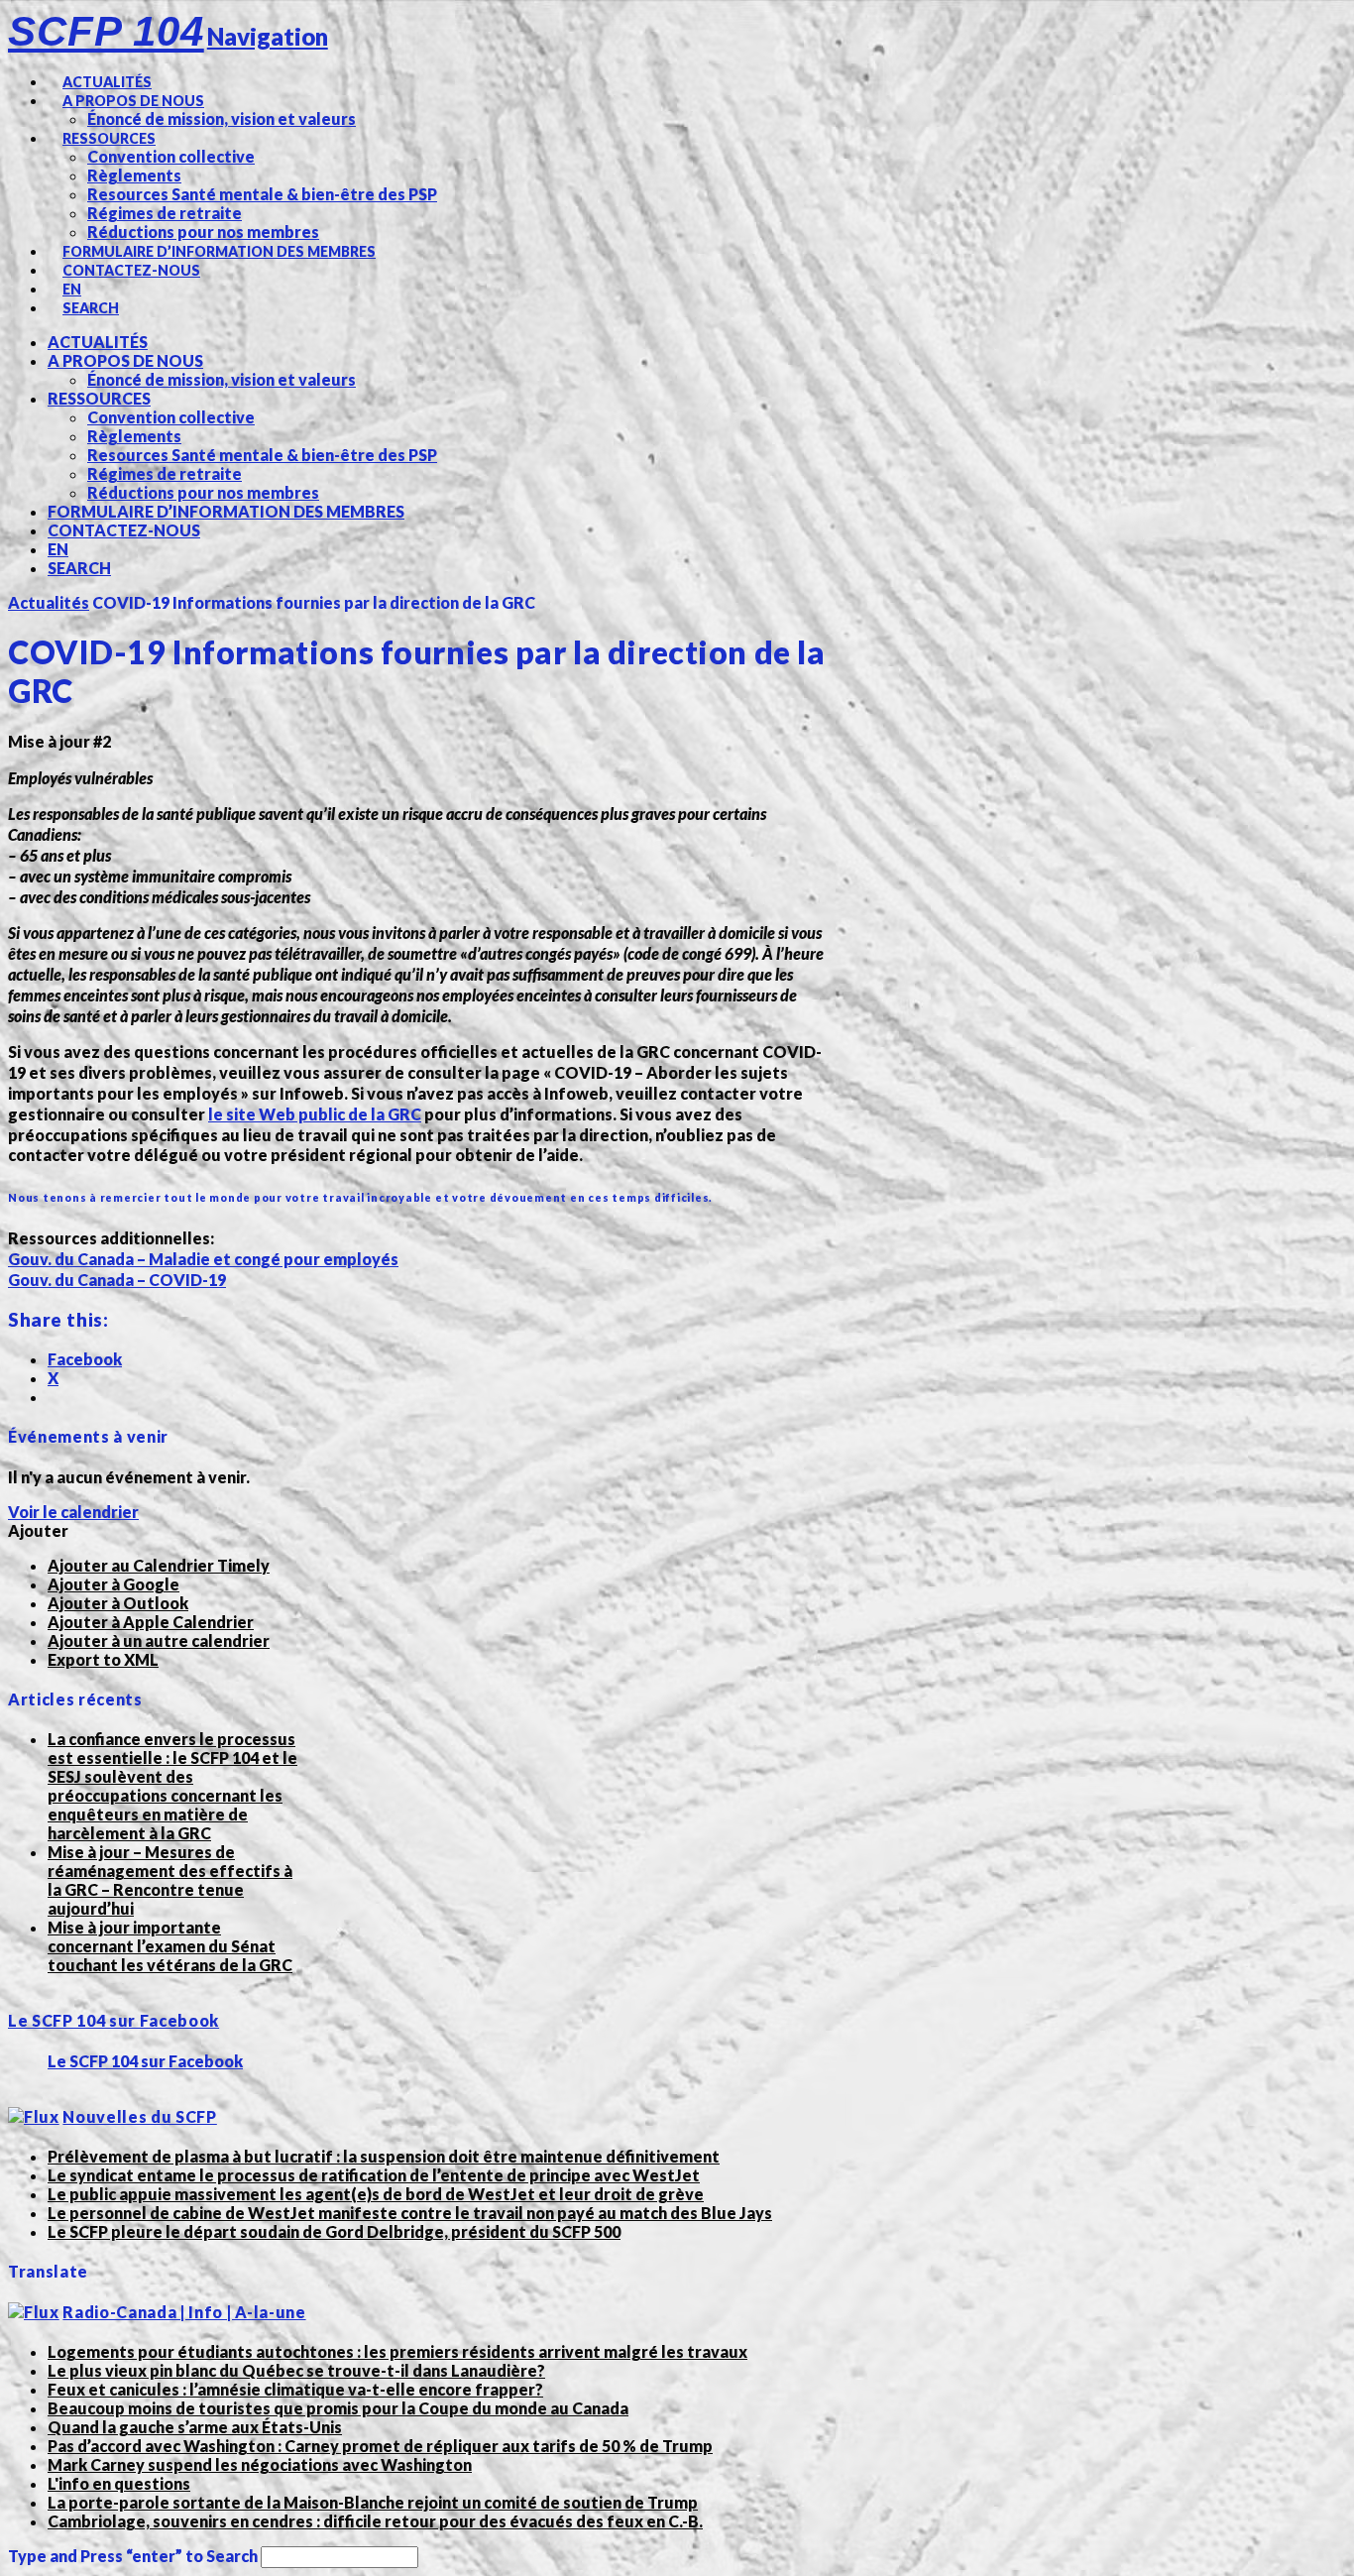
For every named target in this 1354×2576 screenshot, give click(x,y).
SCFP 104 (106, 31)
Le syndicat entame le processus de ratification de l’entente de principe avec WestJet (374, 2175)
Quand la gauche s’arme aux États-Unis (195, 2427)
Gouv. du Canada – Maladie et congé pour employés (203, 1259)
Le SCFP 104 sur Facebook (113, 2020)
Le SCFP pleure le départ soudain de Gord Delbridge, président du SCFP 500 (334, 2231)
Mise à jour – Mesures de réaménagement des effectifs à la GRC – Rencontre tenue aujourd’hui (170, 1880)
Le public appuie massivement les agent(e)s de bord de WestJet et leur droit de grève (376, 2194)
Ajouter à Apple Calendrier (151, 1622)
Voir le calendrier (73, 1512)
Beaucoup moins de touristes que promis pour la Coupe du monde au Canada (338, 2408)
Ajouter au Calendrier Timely (159, 1565)
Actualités (49, 602)
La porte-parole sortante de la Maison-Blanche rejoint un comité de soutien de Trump (373, 2502)
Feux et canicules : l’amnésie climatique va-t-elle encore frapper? (295, 2389)
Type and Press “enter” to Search (133, 2556)
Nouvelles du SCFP (139, 2116)
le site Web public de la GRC (315, 1114)
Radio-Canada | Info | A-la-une (184, 2312)
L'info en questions (119, 2483)
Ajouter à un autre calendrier (159, 1640)
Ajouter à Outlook (118, 1603)
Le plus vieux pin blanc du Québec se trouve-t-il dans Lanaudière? (296, 2370)
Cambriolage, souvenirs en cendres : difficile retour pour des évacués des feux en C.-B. (375, 2521)
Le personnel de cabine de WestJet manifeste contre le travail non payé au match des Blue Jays (410, 2213)
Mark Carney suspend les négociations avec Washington (260, 2464)
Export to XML (103, 1659)
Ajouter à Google (113, 1584)
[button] (38, 1530)
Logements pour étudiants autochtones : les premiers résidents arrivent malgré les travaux (397, 2351)
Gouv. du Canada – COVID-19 (117, 1280)
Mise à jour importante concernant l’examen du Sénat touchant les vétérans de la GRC (170, 1946)
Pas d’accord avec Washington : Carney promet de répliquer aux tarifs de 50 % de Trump (380, 2446)
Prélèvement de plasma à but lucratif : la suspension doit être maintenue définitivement (384, 2156)
